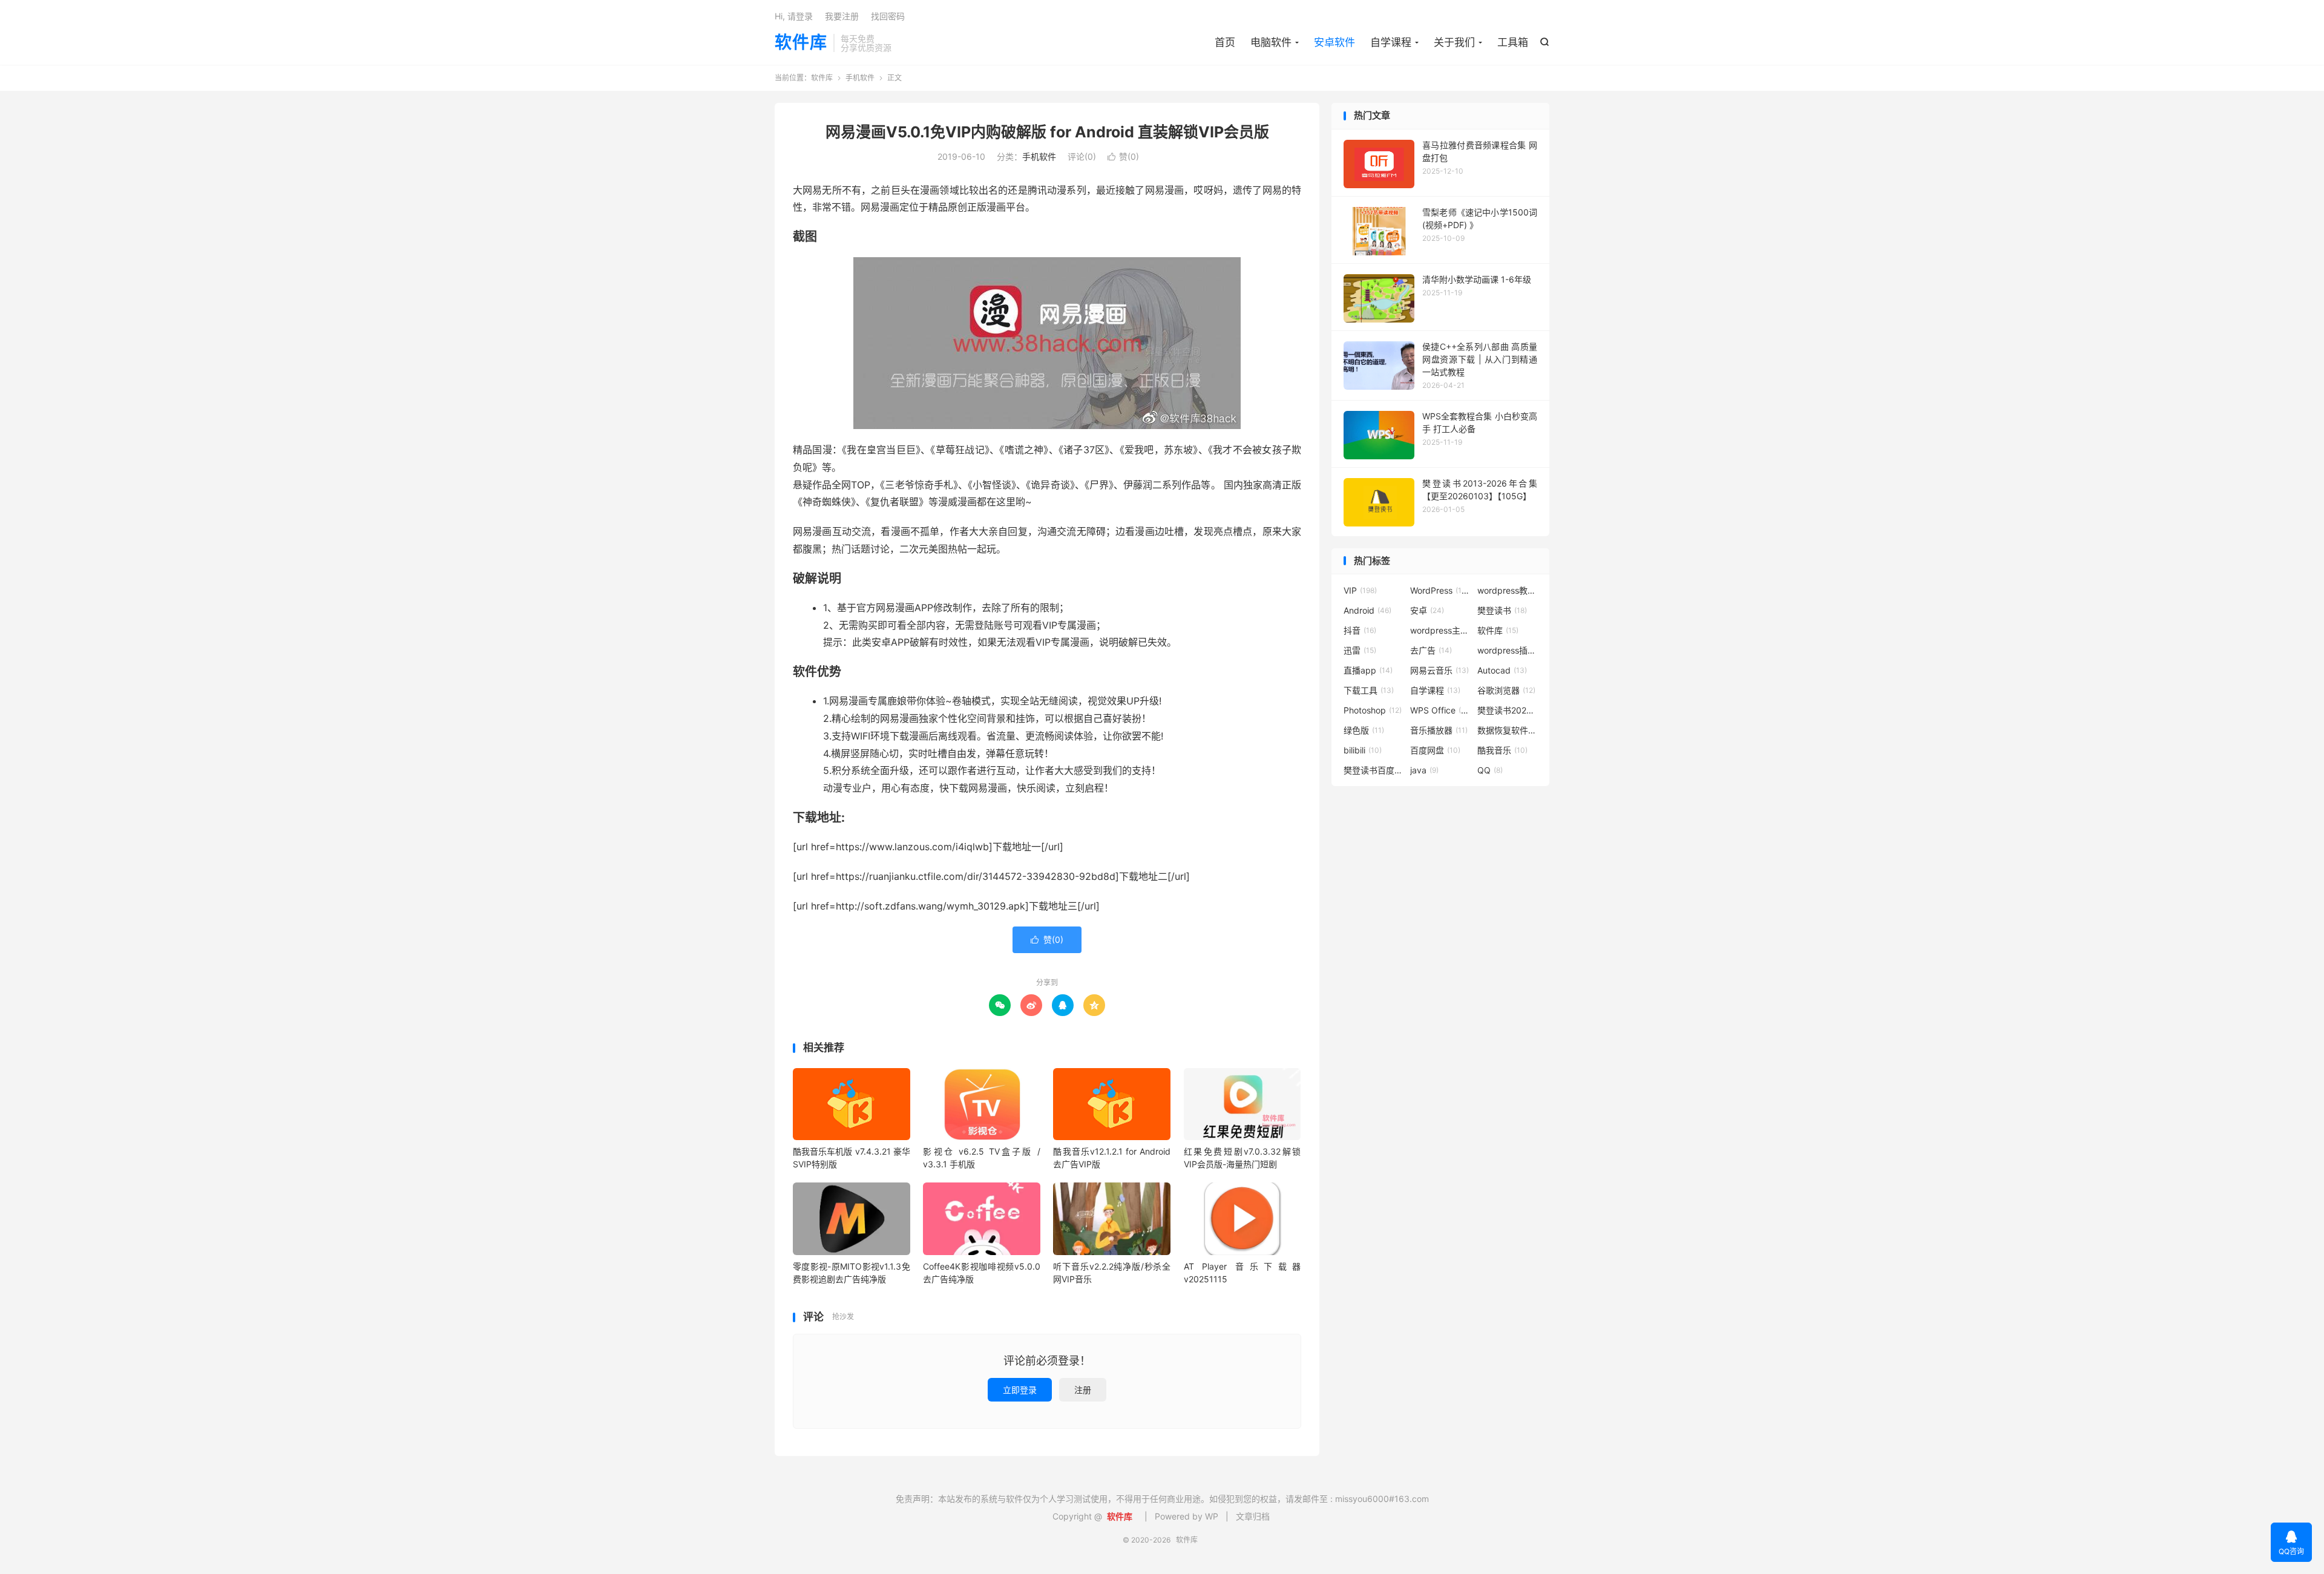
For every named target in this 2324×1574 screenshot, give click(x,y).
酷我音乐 (1502, 750)
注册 (1083, 1390)
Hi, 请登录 (794, 16)
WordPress (1440, 590)
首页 (1225, 42)
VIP (1360, 590)
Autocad (1502, 670)
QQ (1490, 770)
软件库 (801, 43)
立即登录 (1020, 1390)
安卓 (1427, 610)
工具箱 (1513, 42)
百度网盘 (1435, 750)
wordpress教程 (1508, 590)
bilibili (1363, 750)
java (1424, 770)
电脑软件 (1271, 42)
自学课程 (1391, 42)
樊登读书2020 (1508, 710)
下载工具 (1369, 690)
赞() (1123, 156)
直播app (1368, 670)
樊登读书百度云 (1374, 770)
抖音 (1360, 630)
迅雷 (1360, 650)
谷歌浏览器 (1506, 690)
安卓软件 (1334, 42)
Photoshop (1373, 710)
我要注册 (842, 16)
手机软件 (860, 78)
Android (1367, 610)
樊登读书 (1502, 610)
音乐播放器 (1439, 730)
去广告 (1431, 650)
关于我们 (1454, 42)
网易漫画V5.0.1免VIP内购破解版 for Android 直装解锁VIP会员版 (1047, 132)
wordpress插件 (1508, 650)
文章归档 (1253, 1516)
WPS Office (1440, 710)
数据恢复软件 (1508, 730)
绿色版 (1364, 730)
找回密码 (888, 16)
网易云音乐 (1439, 670)
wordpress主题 (1440, 630)
